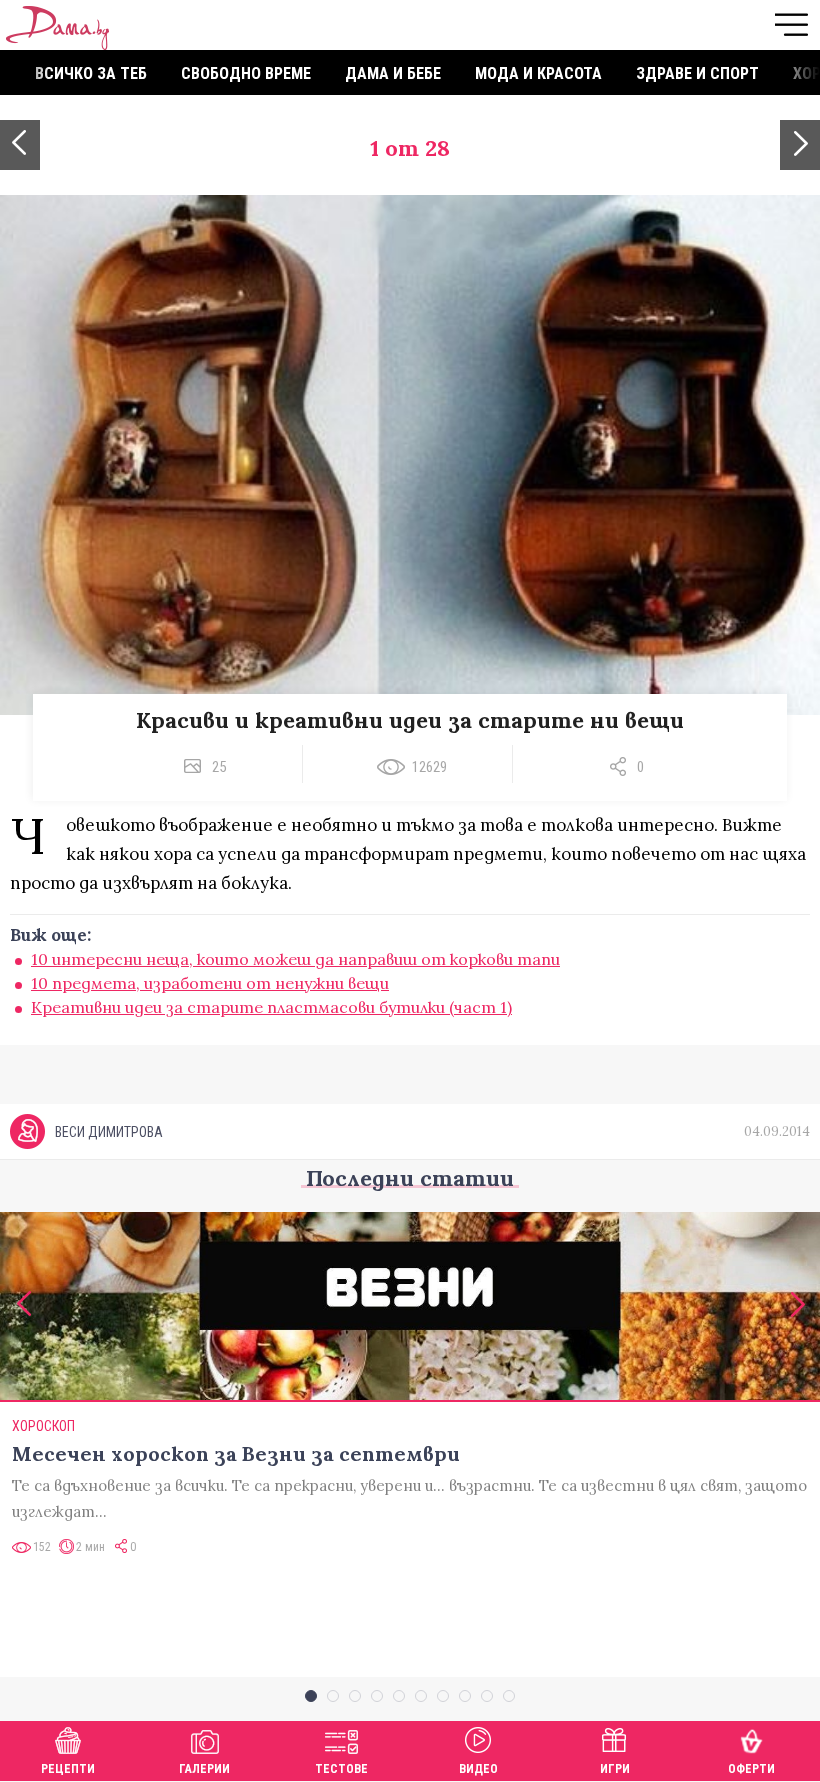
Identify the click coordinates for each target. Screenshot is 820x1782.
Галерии (204, 1769)
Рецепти (68, 1769)
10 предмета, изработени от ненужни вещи (210, 983)
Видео (478, 1769)
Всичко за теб (91, 73)
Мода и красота (538, 73)
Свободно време (246, 73)
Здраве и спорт (697, 73)
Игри (615, 1769)
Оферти (751, 1769)
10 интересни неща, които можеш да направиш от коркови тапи (295, 959)
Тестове (341, 1769)
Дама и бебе (393, 73)
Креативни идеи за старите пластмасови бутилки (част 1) (271, 1007)
